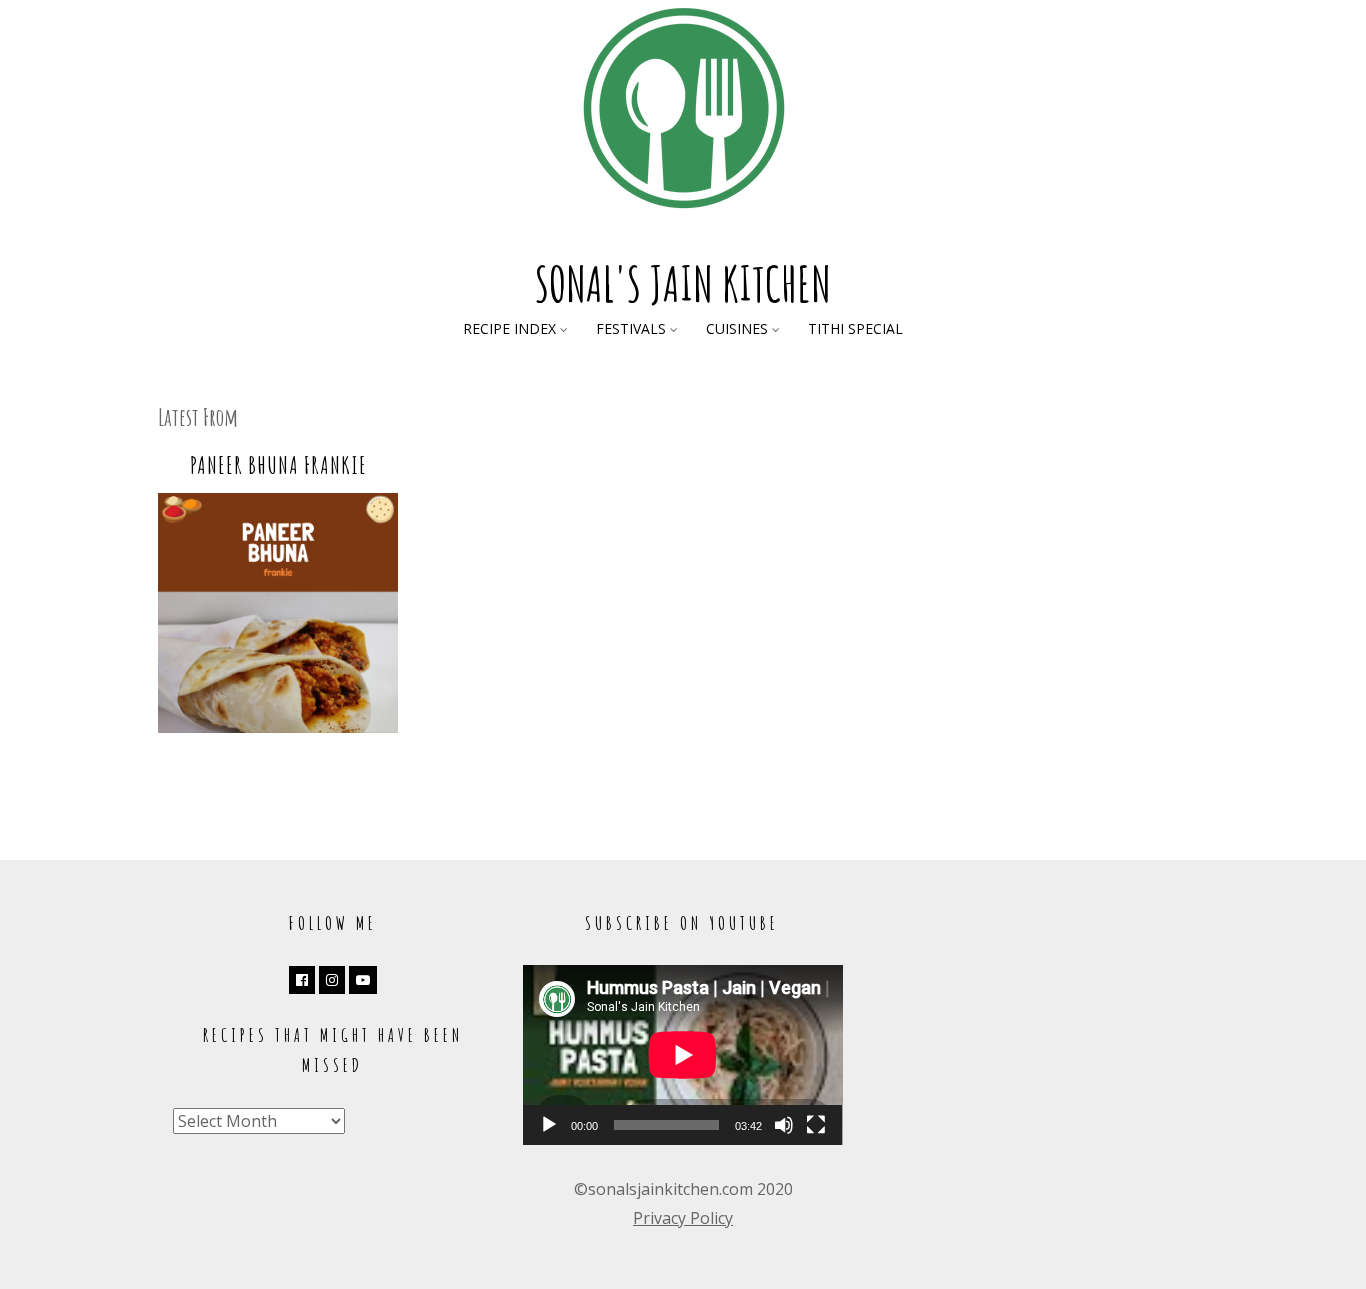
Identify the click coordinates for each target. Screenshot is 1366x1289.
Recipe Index (509, 328)
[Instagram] (332, 980)
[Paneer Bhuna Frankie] (278, 727)
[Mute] (784, 1125)
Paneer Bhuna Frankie (278, 465)
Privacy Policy (683, 1218)
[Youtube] (363, 980)
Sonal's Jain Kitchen (683, 283)
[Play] (549, 1125)
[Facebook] (302, 980)
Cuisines (737, 328)
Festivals (631, 328)
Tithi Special (855, 328)
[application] (683, 1055)
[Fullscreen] (816, 1125)
